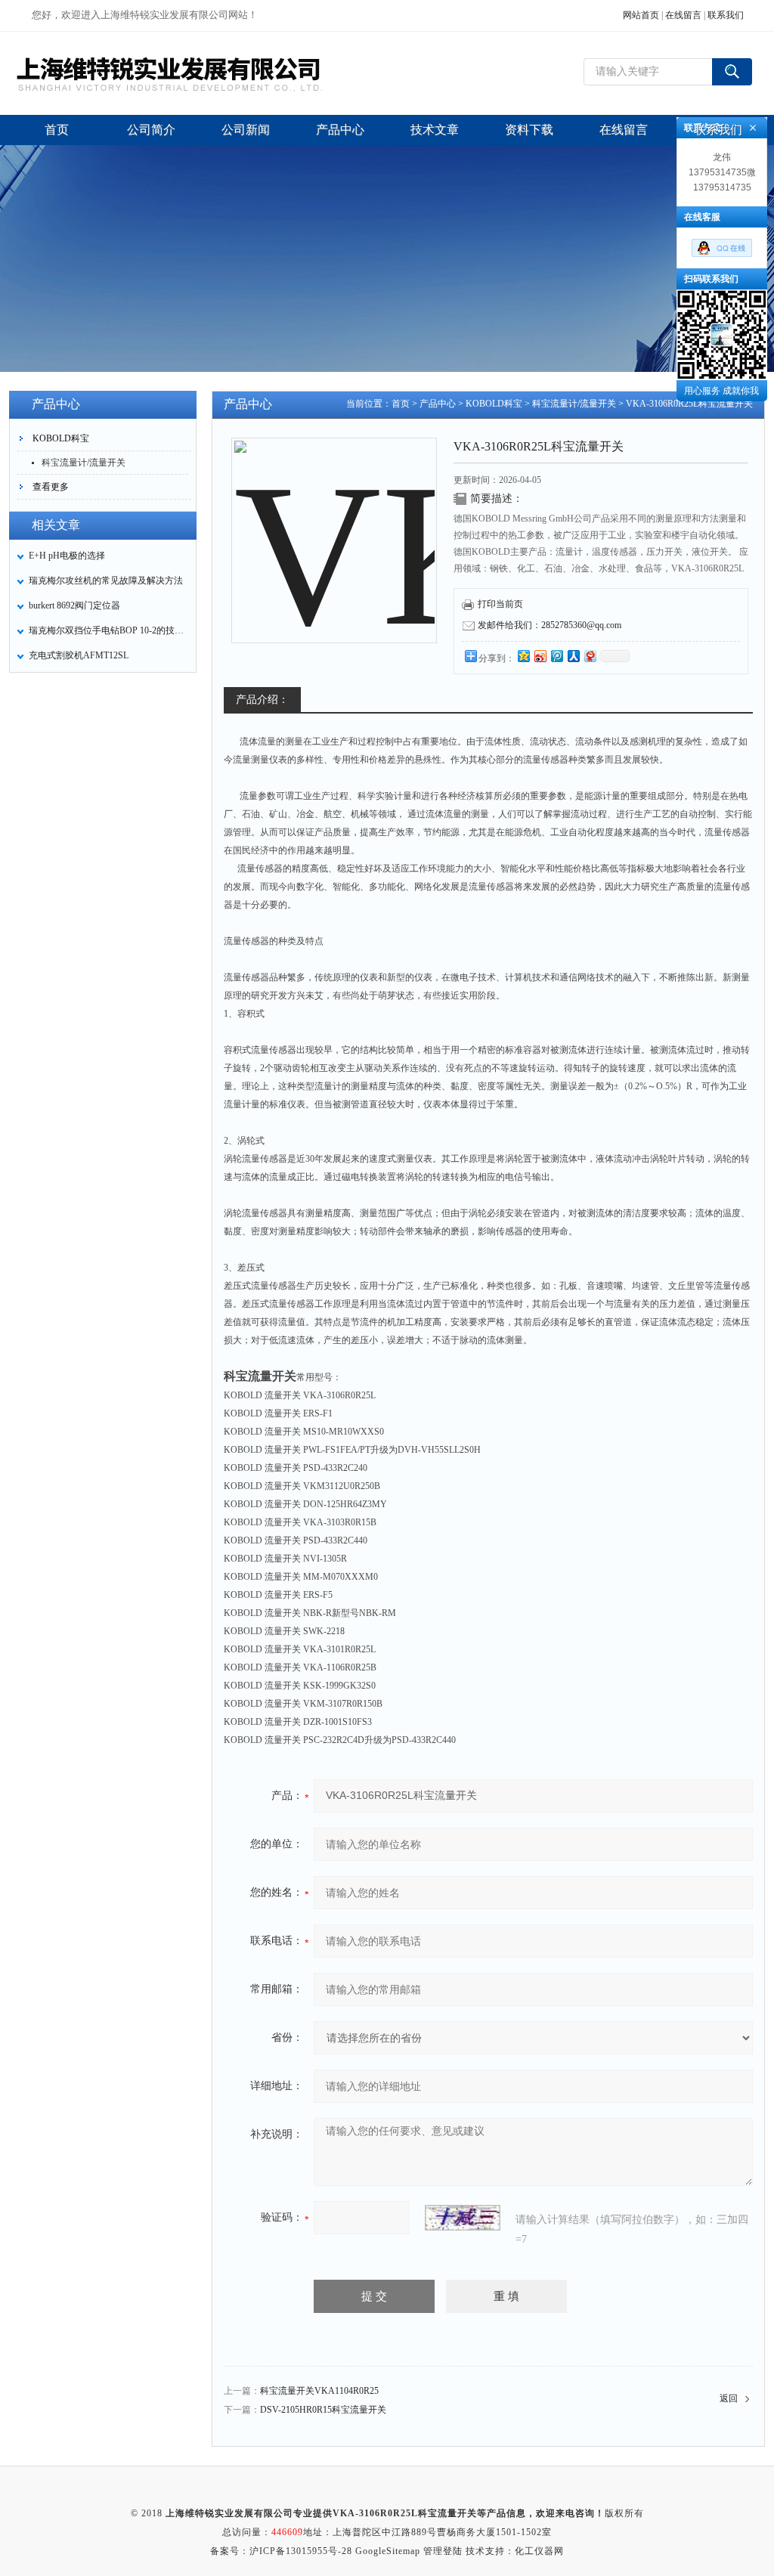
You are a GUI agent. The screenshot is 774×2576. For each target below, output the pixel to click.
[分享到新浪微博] (540, 656)
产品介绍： (262, 700)
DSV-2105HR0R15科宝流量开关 (323, 2410)
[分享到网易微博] (590, 656)
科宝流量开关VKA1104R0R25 (319, 2391)
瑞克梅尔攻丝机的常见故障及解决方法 (106, 581)
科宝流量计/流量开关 (84, 463)
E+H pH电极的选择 (67, 556)
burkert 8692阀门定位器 (74, 605)
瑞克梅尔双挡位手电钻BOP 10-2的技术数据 (108, 630)
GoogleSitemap (388, 2551)
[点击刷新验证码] (463, 2218)
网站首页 (641, 15)
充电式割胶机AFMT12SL (79, 655)
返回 (729, 2398)
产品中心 (438, 404)
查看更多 (51, 487)
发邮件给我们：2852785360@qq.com (550, 625)
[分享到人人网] (573, 656)
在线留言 (683, 15)
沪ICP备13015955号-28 (301, 2551)
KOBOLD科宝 (61, 438)
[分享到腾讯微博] (556, 656)
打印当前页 (500, 604)
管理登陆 (443, 2551)
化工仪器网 (539, 2551)
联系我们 (726, 15)
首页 (401, 404)
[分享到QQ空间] (523, 656)
